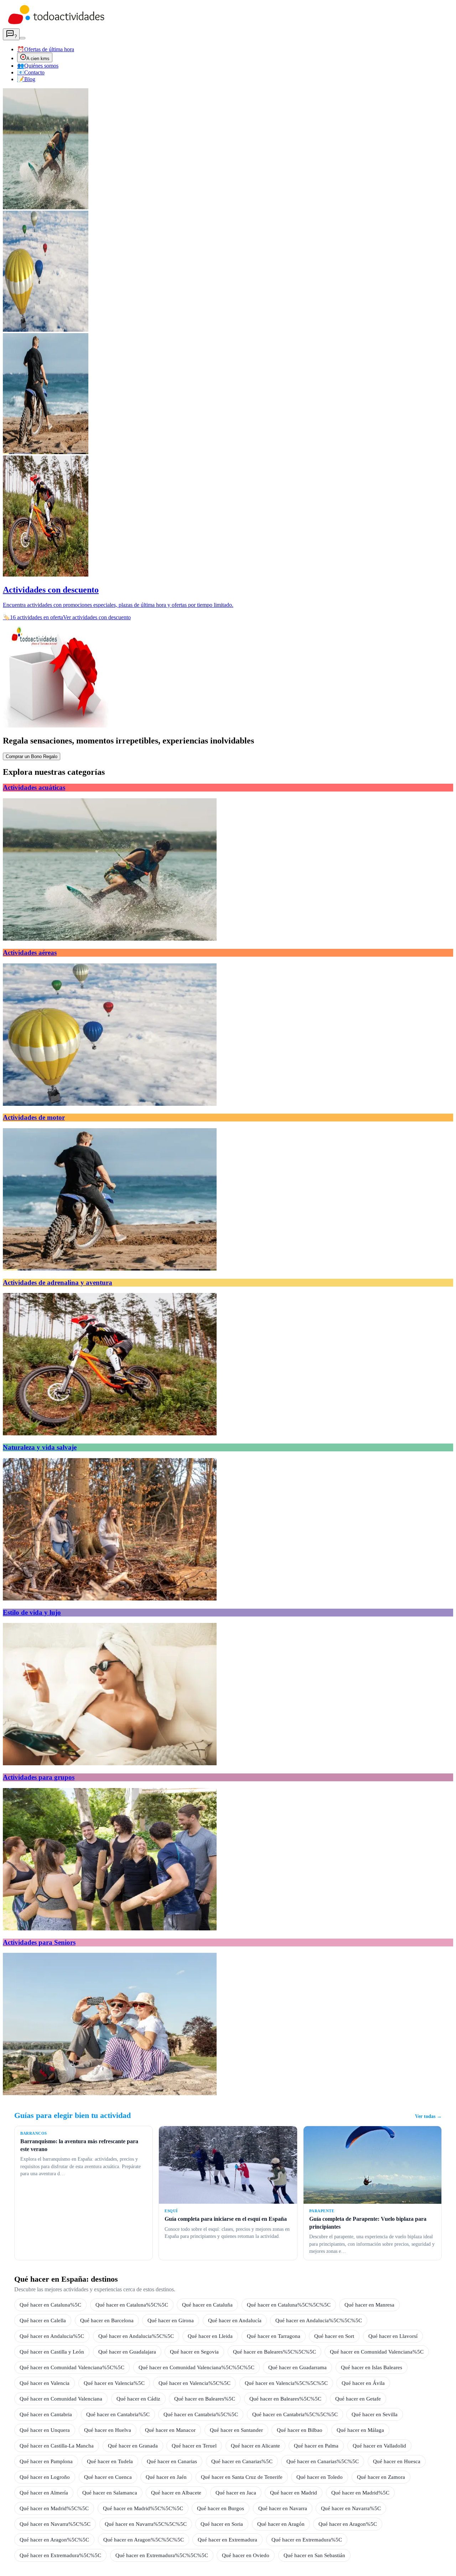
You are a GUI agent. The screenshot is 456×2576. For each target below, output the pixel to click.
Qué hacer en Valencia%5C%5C (195, 2383)
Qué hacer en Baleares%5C (205, 2399)
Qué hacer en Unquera (45, 2430)
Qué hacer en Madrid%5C (360, 2493)
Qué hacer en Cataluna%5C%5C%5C (289, 2305)
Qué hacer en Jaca (236, 2493)
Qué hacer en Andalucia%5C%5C (136, 2336)
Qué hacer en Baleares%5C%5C (285, 2399)
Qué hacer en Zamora (381, 2477)
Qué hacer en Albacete (176, 2493)
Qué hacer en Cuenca (108, 2477)
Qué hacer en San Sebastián (314, 2555)
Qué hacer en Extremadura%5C (307, 2540)
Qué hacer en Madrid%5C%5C (54, 2508)
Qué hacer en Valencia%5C (114, 2383)
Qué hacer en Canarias (172, 2461)
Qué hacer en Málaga (360, 2430)
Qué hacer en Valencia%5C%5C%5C (286, 2383)
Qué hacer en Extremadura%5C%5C (60, 2555)
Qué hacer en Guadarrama (297, 2367)
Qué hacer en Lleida (210, 2336)
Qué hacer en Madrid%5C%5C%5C (143, 2508)
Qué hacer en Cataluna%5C (50, 2305)
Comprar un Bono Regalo (32, 756)
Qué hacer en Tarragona (274, 2336)
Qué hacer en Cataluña (207, 2305)
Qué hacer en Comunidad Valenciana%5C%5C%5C (196, 2367)
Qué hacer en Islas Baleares (372, 2367)
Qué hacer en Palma (316, 2446)
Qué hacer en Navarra (283, 2508)
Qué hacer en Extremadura (227, 2540)
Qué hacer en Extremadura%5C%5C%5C (162, 2555)
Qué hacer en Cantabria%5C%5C (201, 2414)
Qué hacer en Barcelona (107, 2320)
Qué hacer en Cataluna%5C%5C (132, 2305)
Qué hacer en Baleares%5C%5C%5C (274, 2352)
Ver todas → (428, 2116)
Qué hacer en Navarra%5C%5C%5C (146, 2524)
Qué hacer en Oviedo (246, 2555)
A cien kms (38, 59)
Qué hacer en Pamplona (46, 2461)
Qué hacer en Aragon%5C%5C (54, 2540)
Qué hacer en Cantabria (46, 2414)
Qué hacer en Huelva (108, 2430)
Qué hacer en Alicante (255, 2446)
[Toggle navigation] (22, 38)
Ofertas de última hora (46, 49)
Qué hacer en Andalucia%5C (52, 2336)
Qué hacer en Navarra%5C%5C (55, 2524)
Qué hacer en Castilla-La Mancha (57, 2446)
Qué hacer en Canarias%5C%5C (323, 2461)
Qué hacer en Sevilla (375, 2414)
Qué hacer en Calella (43, 2320)
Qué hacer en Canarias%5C (242, 2461)
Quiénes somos (38, 66)
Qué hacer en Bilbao (300, 2430)
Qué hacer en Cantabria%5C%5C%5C (295, 2414)
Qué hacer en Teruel (194, 2446)
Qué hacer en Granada (133, 2446)
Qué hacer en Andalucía (235, 2320)
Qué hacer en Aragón (281, 2524)
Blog (26, 79)
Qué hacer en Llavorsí (393, 2336)
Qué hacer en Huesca (397, 2461)
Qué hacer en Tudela (110, 2461)
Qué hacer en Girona (171, 2320)
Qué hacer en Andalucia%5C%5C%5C (319, 2320)
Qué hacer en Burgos (221, 2508)
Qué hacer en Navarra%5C (351, 2508)
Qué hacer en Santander (236, 2430)
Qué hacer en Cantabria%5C (118, 2414)
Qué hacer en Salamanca (110, 2493)
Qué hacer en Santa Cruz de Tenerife (242, 2477)
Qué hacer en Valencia (45, 2383)
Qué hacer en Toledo (320, 2477)
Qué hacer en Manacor (170, 2430)
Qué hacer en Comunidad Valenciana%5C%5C (72, 2367)
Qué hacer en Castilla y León (52, 2352)
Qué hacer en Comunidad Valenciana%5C (377, 2352)
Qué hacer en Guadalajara (127, 2352)
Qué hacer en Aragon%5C (348, 2524)
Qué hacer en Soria (222, 2524)
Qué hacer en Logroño (45, 2477)
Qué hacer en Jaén (166, 2477)
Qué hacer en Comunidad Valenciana (61, 2399)
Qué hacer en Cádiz (138, 2399)
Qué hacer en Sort (334, 2336)
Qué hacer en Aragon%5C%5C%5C (144, 2540)
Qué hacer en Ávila (363, 2383)
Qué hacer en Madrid (294, 2493)
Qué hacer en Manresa (369, 2305)
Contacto (31, 72)
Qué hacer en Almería (44, 2493)
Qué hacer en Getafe (358, 2399)
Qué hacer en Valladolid (379, 2446)
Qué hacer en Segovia (194, 2352)
